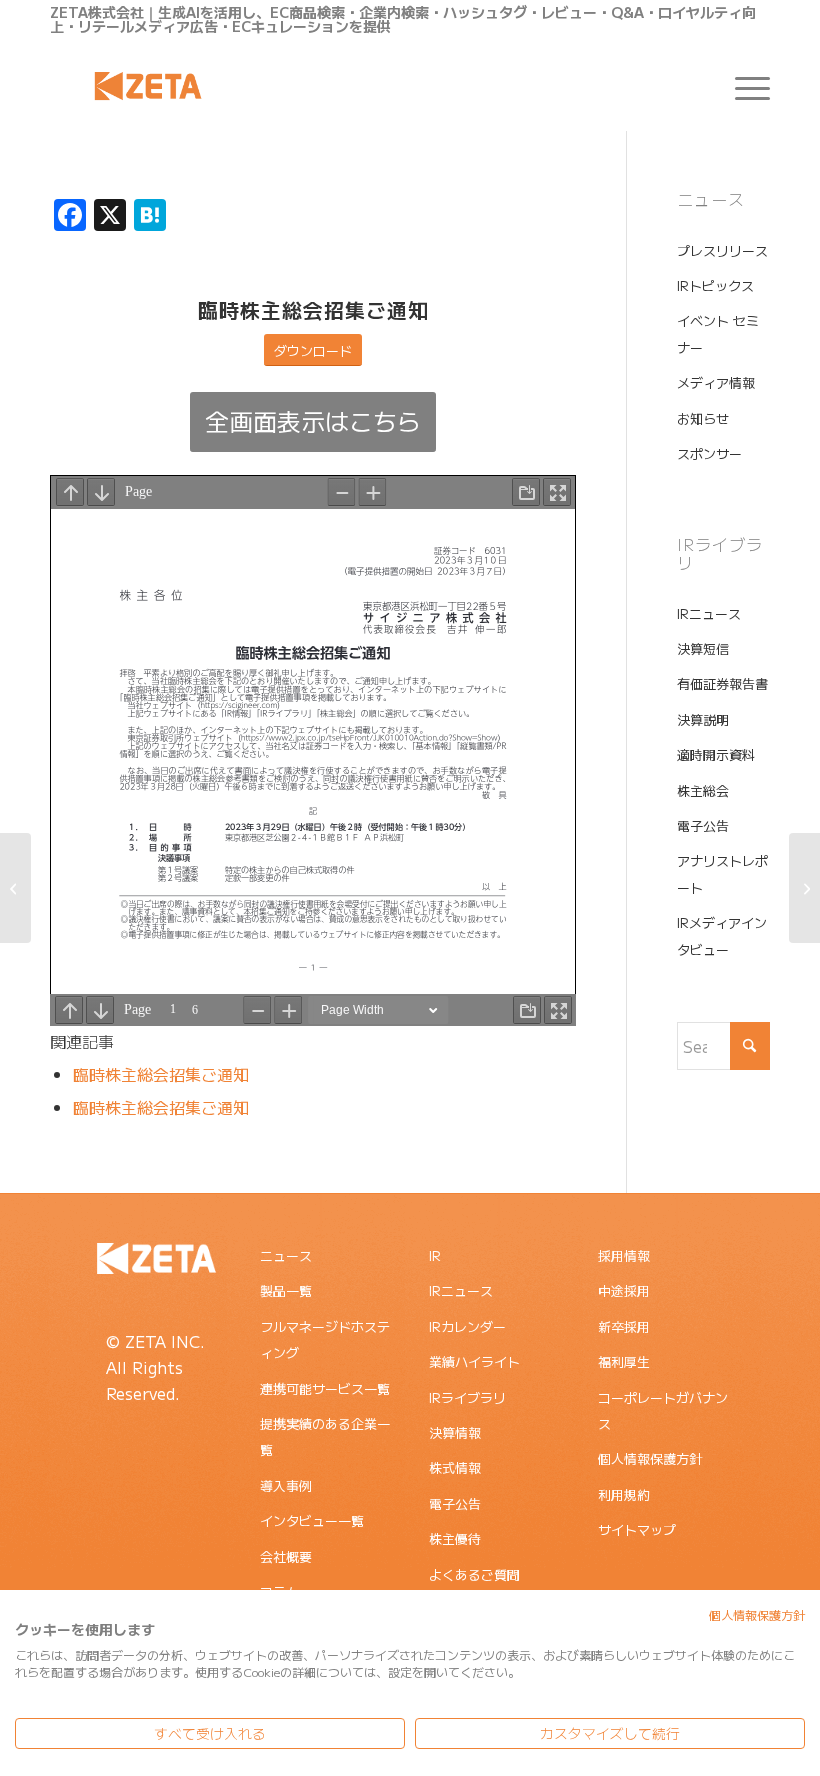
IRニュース (709, 613)
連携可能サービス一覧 (325, 1388)
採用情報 (624, 1255)
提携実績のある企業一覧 (325, 1436)
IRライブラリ (467, 1397)
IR (435, 1255)
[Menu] (742, 86)
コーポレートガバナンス (663, 1410)
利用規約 (624, 1494)
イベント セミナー (718, 333)
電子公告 (703, 825)
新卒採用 (624, 1326)
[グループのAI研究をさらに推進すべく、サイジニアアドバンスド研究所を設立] (15, 888)
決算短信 (703, 648)
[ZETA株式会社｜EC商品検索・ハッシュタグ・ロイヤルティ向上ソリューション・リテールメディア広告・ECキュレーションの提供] (148, 86)
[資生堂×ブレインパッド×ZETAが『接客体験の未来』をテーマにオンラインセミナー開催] (804, 888)
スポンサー (709, 453)
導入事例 (286, 1485)
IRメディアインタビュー (722, 935)
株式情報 (455, 1467)
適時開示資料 (716, 754)
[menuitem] (742, 86)
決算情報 (455, 1432)
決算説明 (703, 719)
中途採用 (624, 1290)
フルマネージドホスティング (325, 1339)
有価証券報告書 (722, 683)
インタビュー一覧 (312, 1520)
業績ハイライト (474, 1361)
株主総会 (703, 790)
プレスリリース (722, 250)
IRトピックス (715, 285)
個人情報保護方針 (650, 1458)
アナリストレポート (722, 873)
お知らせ (703, 418)
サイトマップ (637, 1529)
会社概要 (286, 1556)
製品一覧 (286, 1290)
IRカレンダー (467, 1326)
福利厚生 (624, 1361)
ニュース (286, 1255)
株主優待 (455, 1538)
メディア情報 (716, 382)
